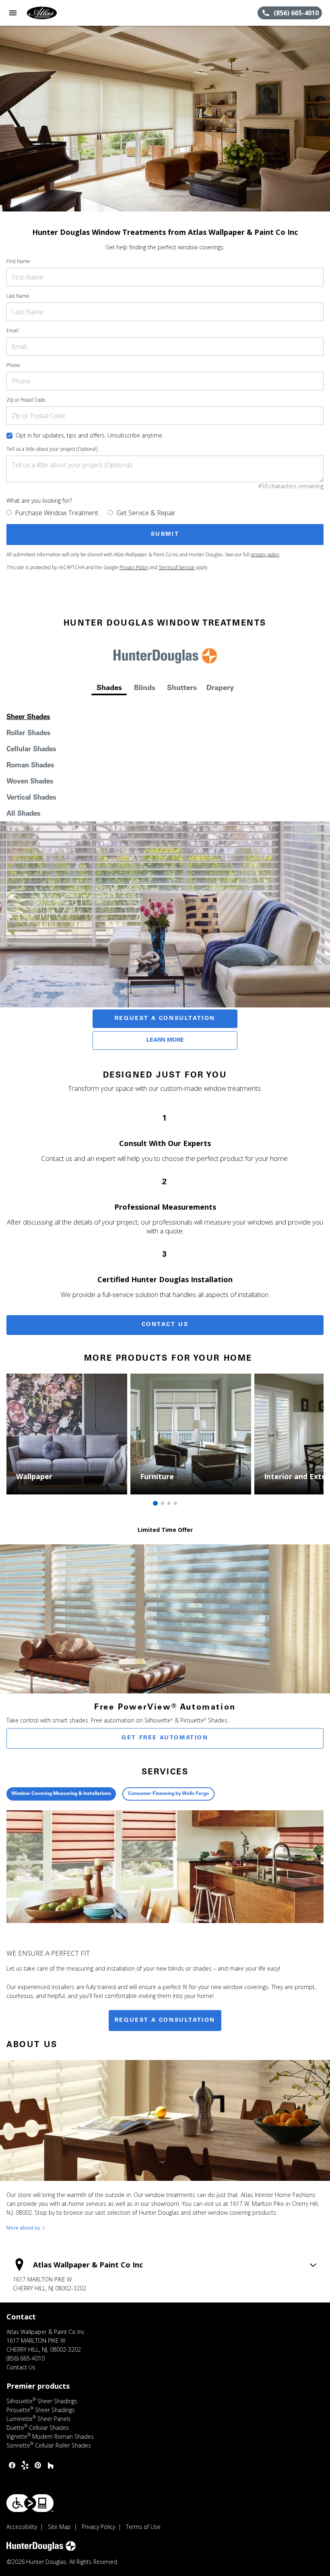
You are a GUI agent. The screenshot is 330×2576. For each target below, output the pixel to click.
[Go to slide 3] (169, 1503)
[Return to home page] (50, 13)
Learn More (165, 1040)
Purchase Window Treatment (57, 513)
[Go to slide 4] (175, 1503)
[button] (13, 13)
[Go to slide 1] (155, 1503)
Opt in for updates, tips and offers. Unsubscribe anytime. (90, 435)
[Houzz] (51, 2465)
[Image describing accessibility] (30, 2503)
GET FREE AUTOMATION (165, 1738)
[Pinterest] (38, 2465)
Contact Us (165, 1325)
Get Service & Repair (146, 513)
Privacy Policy (134, 567)
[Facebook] (12, 2465)
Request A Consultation (165, 1019)
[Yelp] (25, 2465)
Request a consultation (165, 2021)
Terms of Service (177, 567)
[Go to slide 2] (163, 1503)
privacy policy (265, 554)
